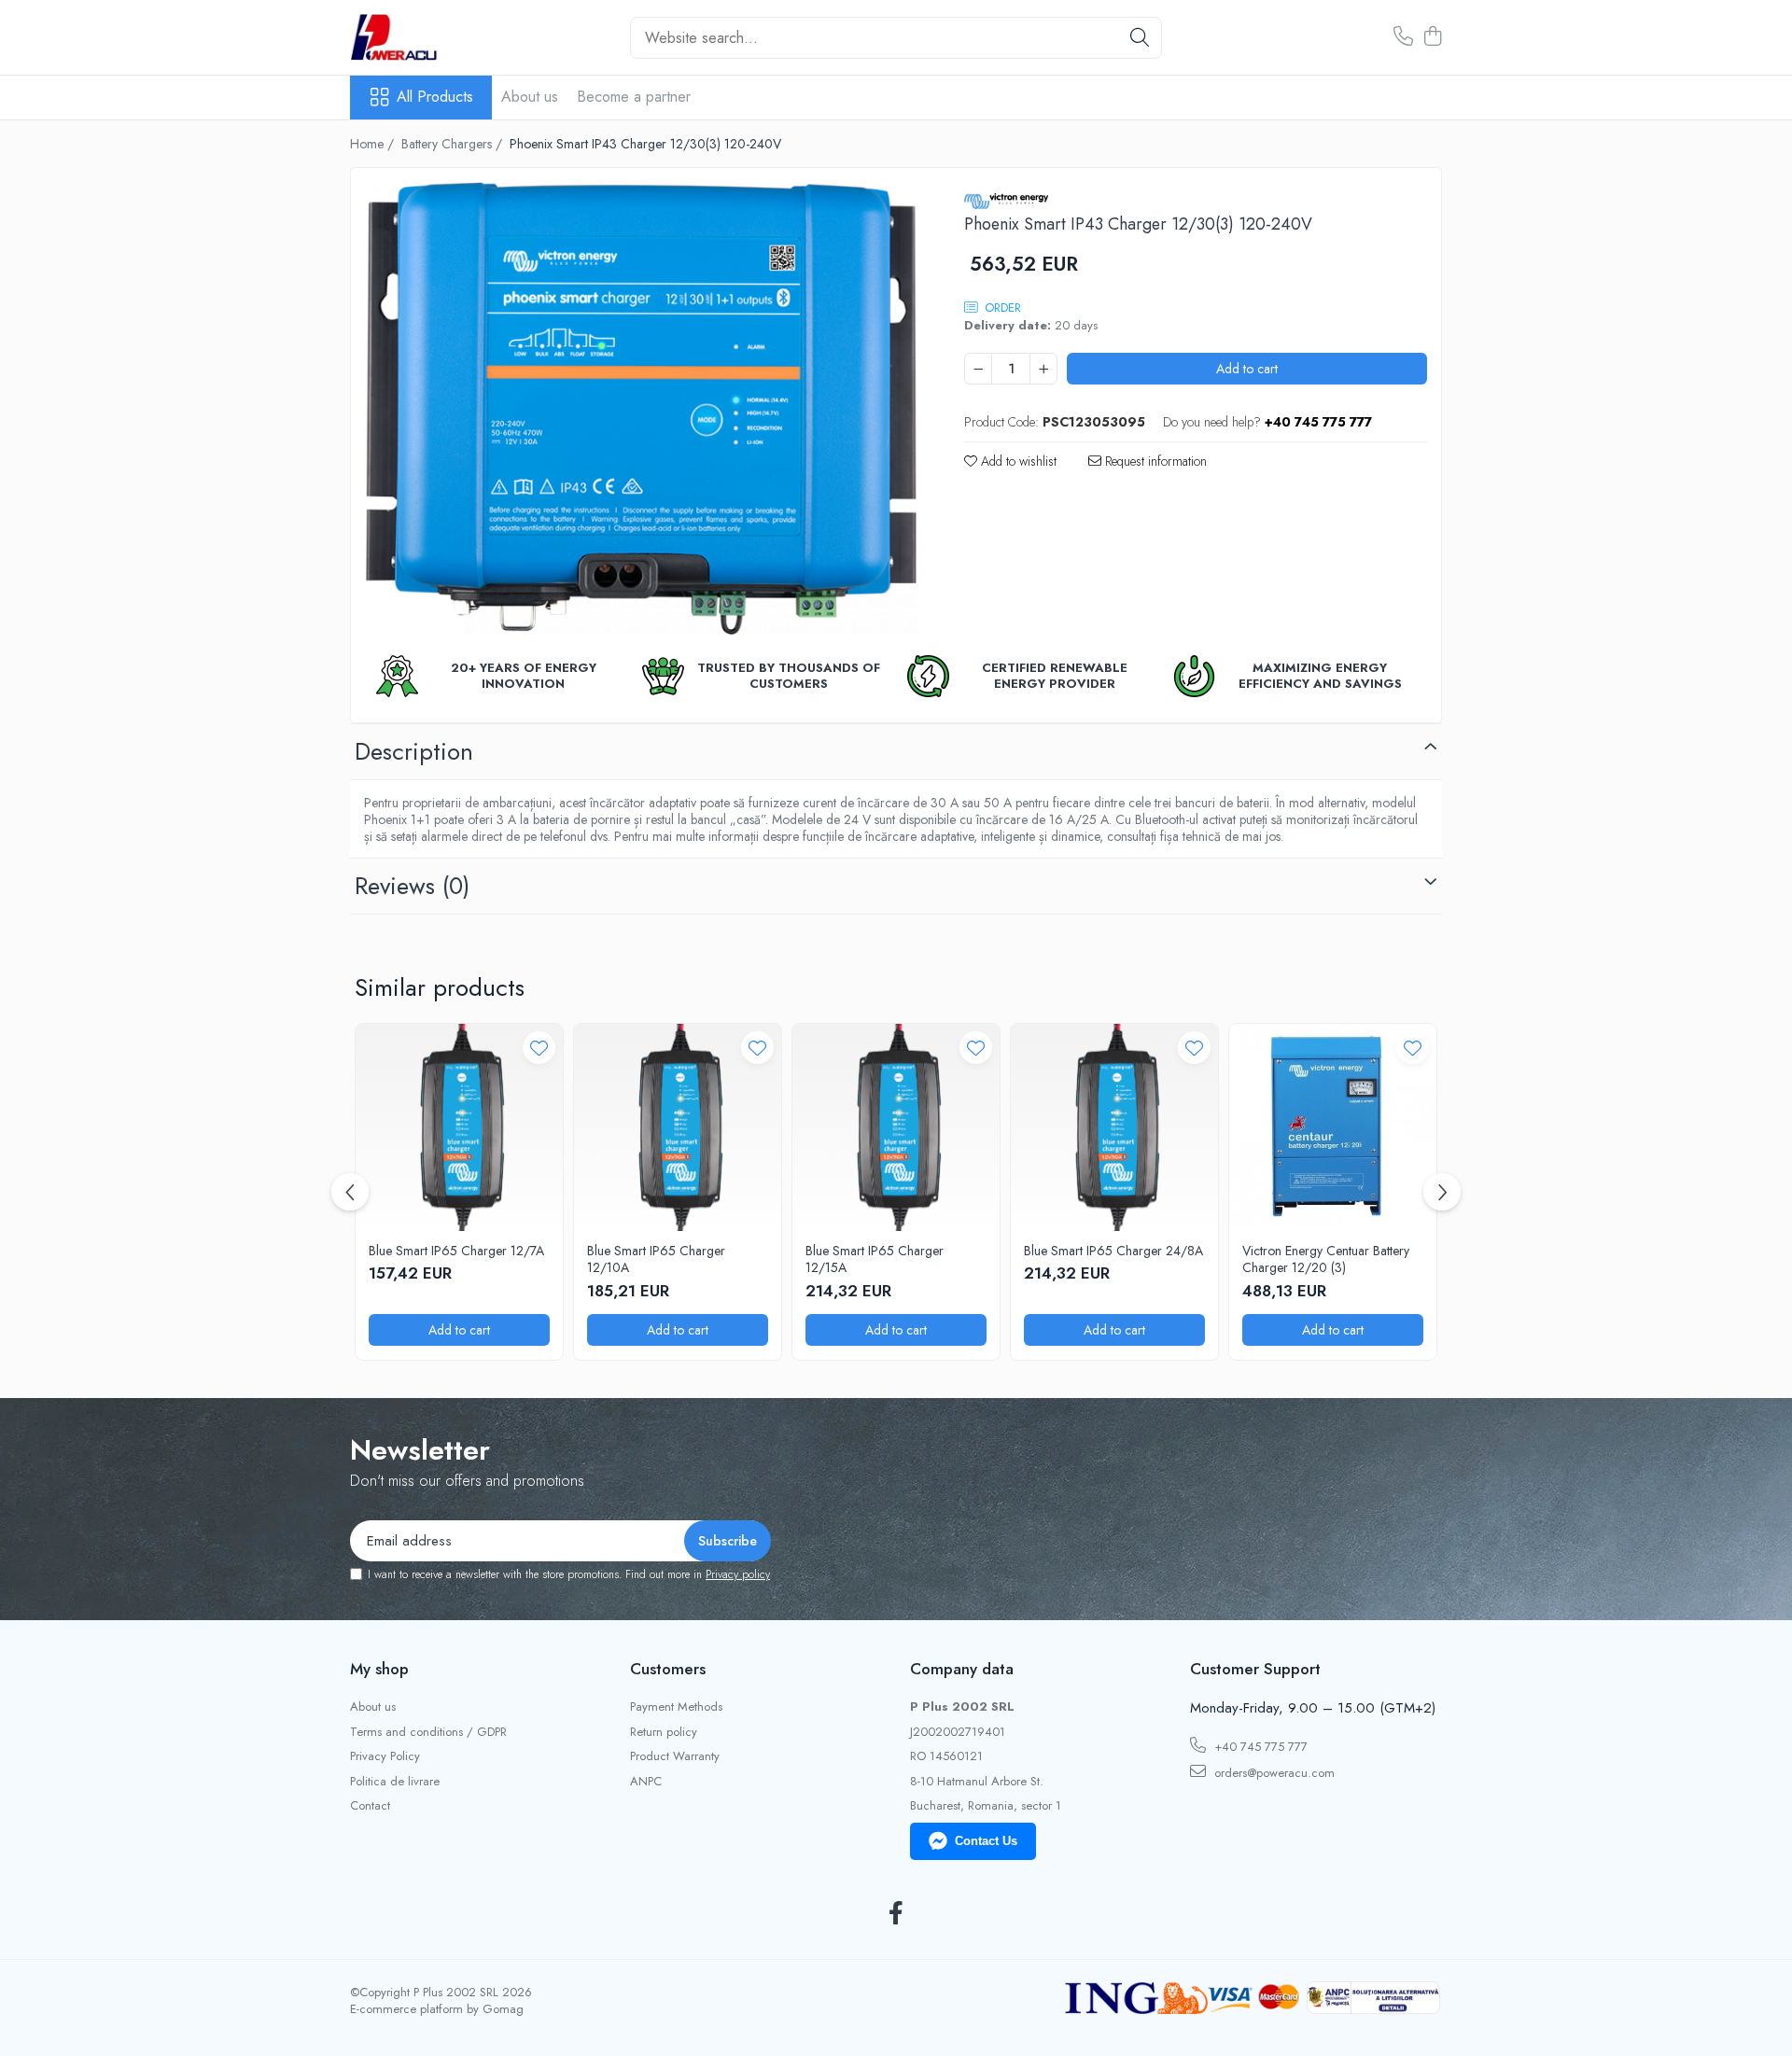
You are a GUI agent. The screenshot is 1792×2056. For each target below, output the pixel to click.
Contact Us (986, 1841)
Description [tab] (414, 751)
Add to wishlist (1017, 461)
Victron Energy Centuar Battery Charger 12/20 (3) (1326, 1259)
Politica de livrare (395, 1782)
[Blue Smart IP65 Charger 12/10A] (678, 1127)
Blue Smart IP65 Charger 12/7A (456, 1251)
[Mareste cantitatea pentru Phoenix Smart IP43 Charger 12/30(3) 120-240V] (1043, 369)
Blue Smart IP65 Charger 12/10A (656, 1259)
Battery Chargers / (454, 144)
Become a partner (634, 97)
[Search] (1140, 38)
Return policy (664, 1732)
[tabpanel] (641, 408)
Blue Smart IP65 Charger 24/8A (1113, 1251)
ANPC (646, 1782)
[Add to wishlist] (539, 1048)
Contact (370, 1806)
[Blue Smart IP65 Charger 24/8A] (1114, 1127)
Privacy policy (738, 1574)
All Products (435, 97)
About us (530, 97)
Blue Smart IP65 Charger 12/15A (875, 1259)
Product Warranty (675, 1756)
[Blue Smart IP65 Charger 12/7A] (459, 1127)
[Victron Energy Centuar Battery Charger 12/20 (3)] (1333, 1127)
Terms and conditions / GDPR (428, 1732)
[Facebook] (896, 1914)
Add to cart (1247, 369)
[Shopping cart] (1432, 37)
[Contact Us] (1403, 37)
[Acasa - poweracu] (443, 37)
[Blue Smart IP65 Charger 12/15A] (896, 1127)
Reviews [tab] (412, 886)
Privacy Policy (385, 1756)
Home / (374, 144)
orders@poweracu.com (1273, 1773)
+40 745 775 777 (1259, 1747)
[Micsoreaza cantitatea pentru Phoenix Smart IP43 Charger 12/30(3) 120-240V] (978, 369)
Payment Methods (676, 1707)
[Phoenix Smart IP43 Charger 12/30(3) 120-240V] (641, 408)
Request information (1154, 461)
